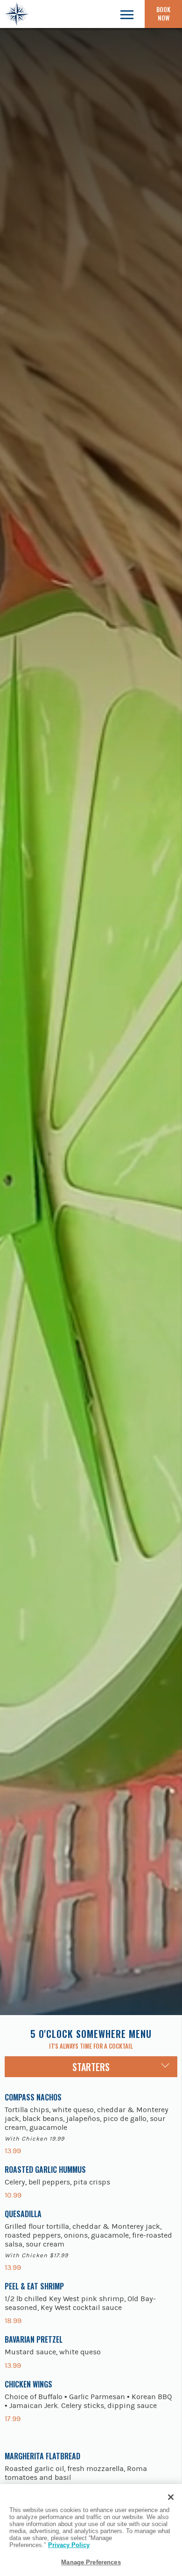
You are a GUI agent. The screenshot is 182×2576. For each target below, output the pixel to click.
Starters (91, 2067)
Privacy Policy (69, 2545)
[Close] (171, 2497)
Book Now (163, 14)
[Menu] (127, 14)
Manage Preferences (91, 2562)
